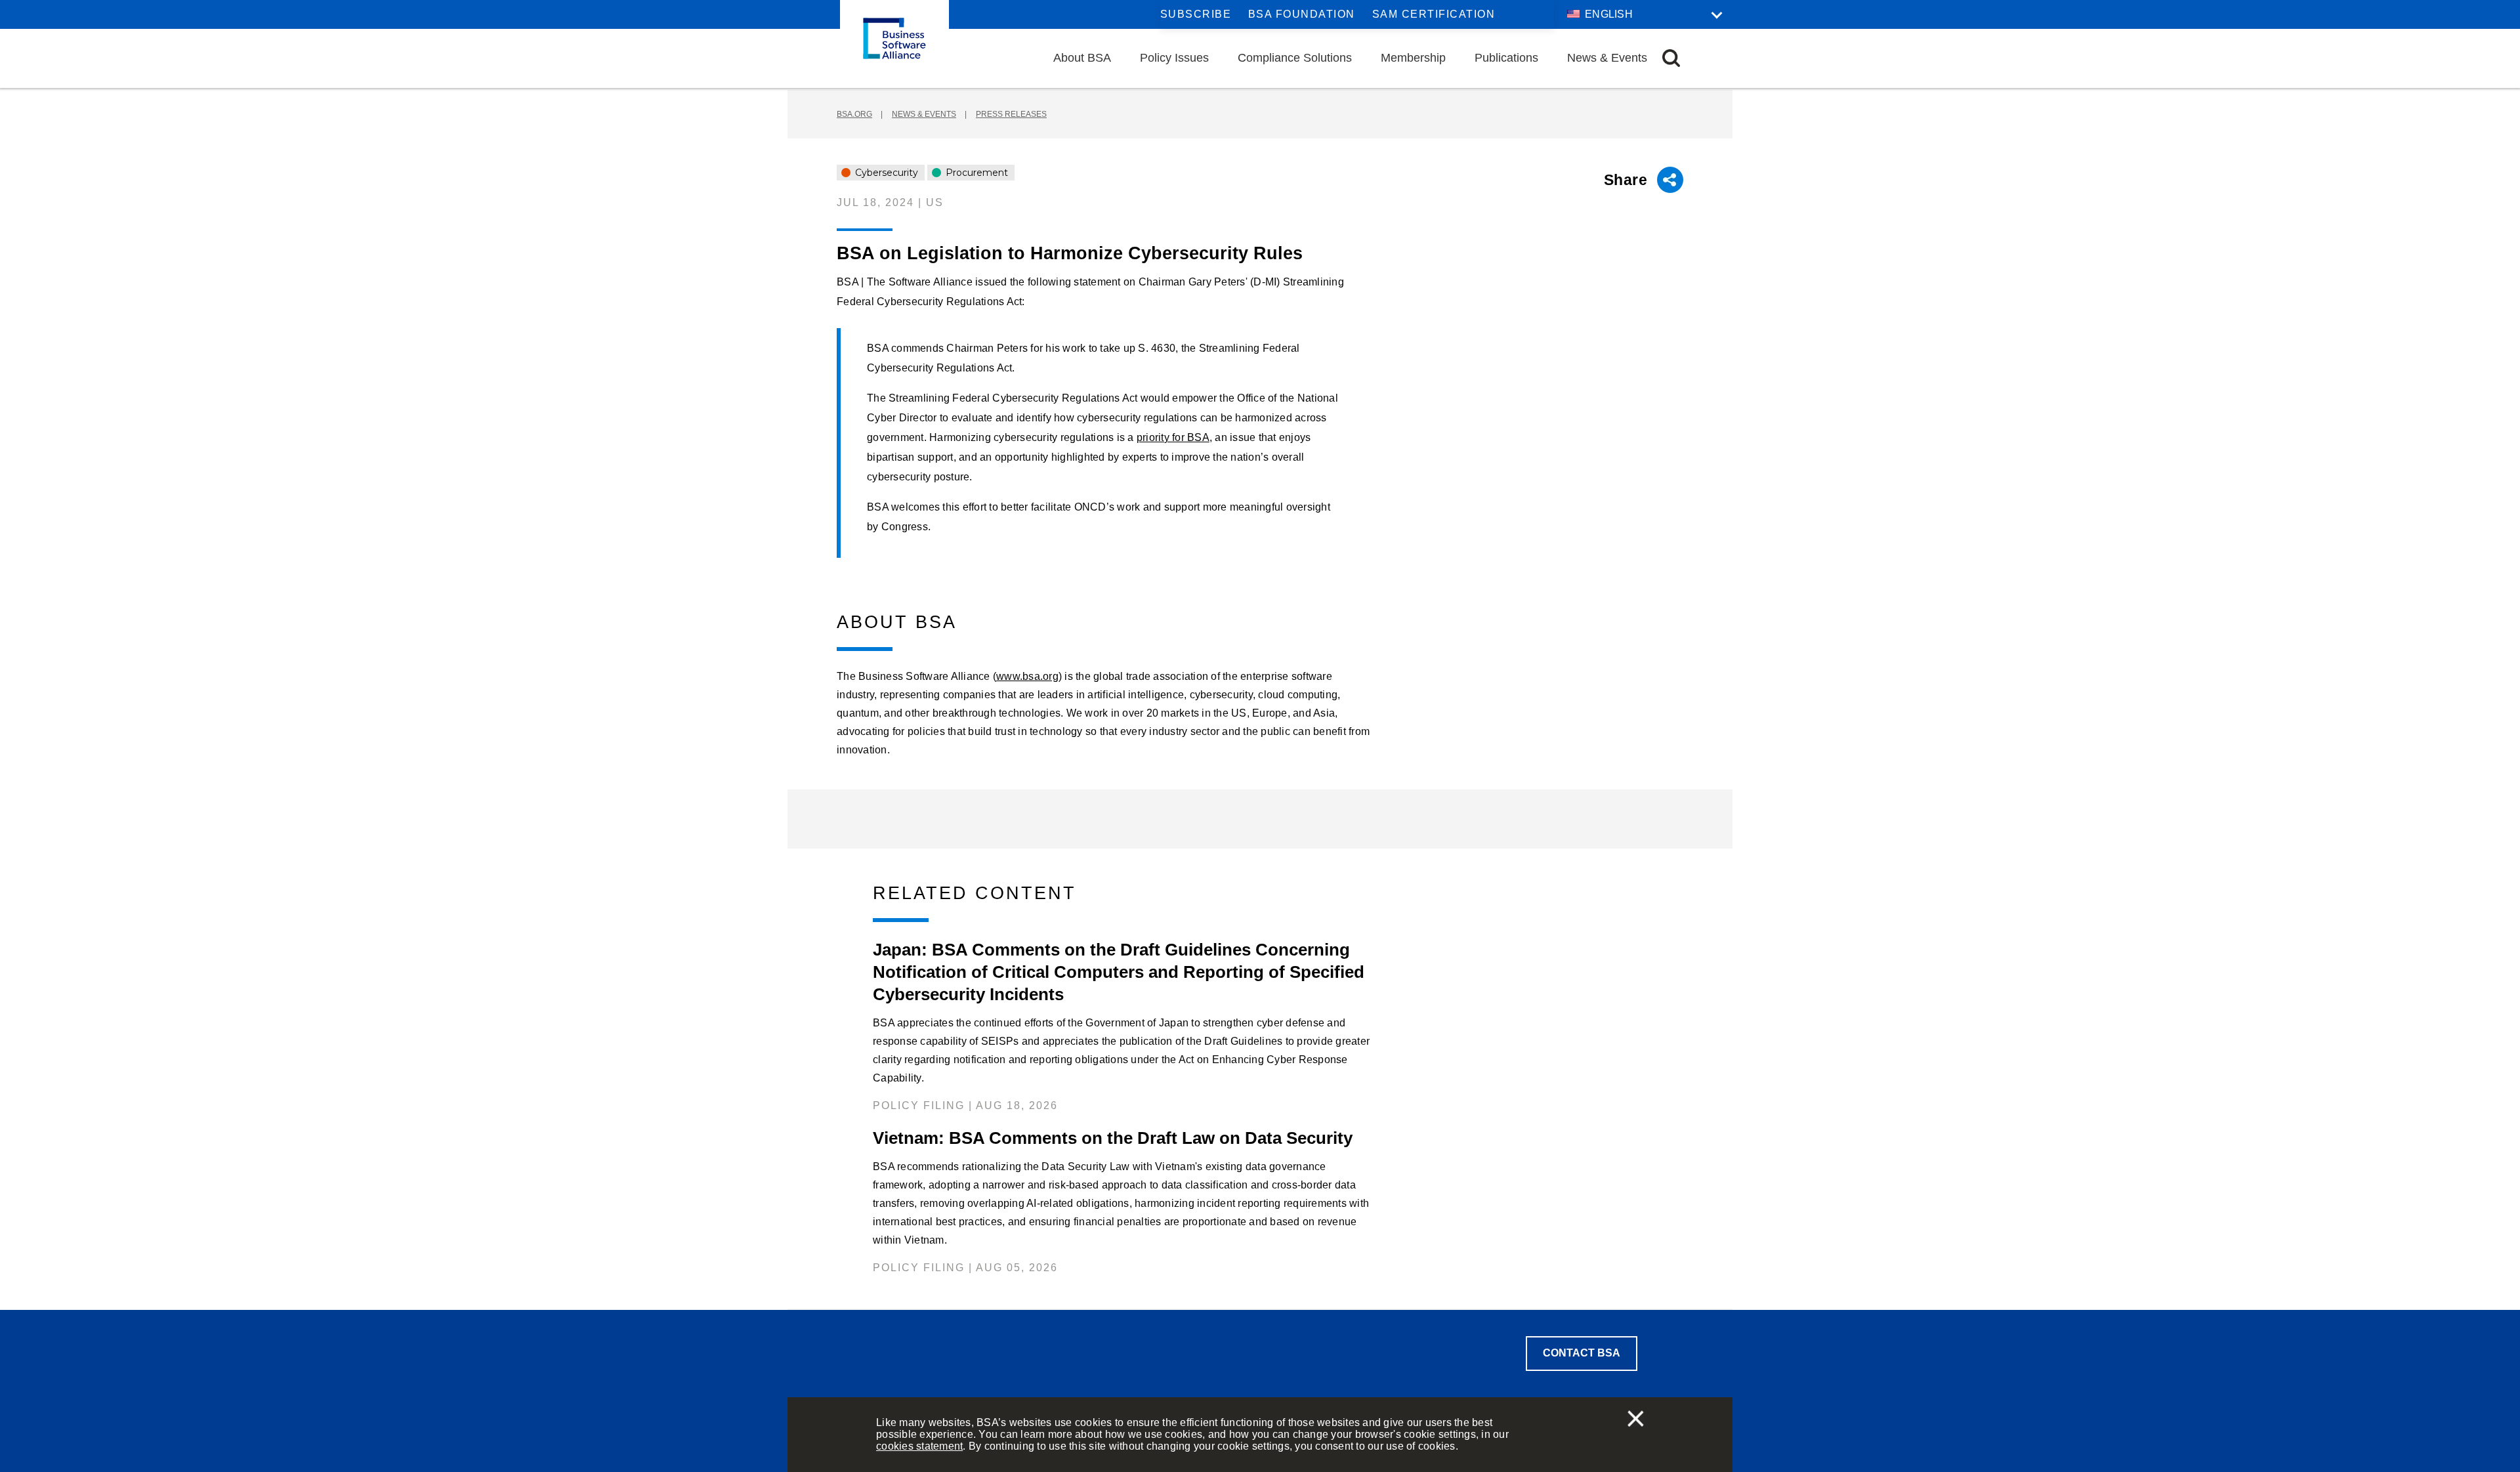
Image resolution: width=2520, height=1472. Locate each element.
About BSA (1082, 58)
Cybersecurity (885, 173)
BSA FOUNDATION (1302, 14)
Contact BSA (1582, 1353)
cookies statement (919, 1446)
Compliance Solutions (1295, 58)
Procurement (976, 173)
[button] (1671, 58)
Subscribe (1196, 14)
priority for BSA (1173, 437)
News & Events (1607, 58)
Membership (1413, 58)
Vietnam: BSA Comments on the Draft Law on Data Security (1113, 1138)
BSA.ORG (854, 114)
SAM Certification (1434, 14)
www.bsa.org (1027, 676)
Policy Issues (1174, 58)
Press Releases (1011, 114)
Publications (1506, 58)
